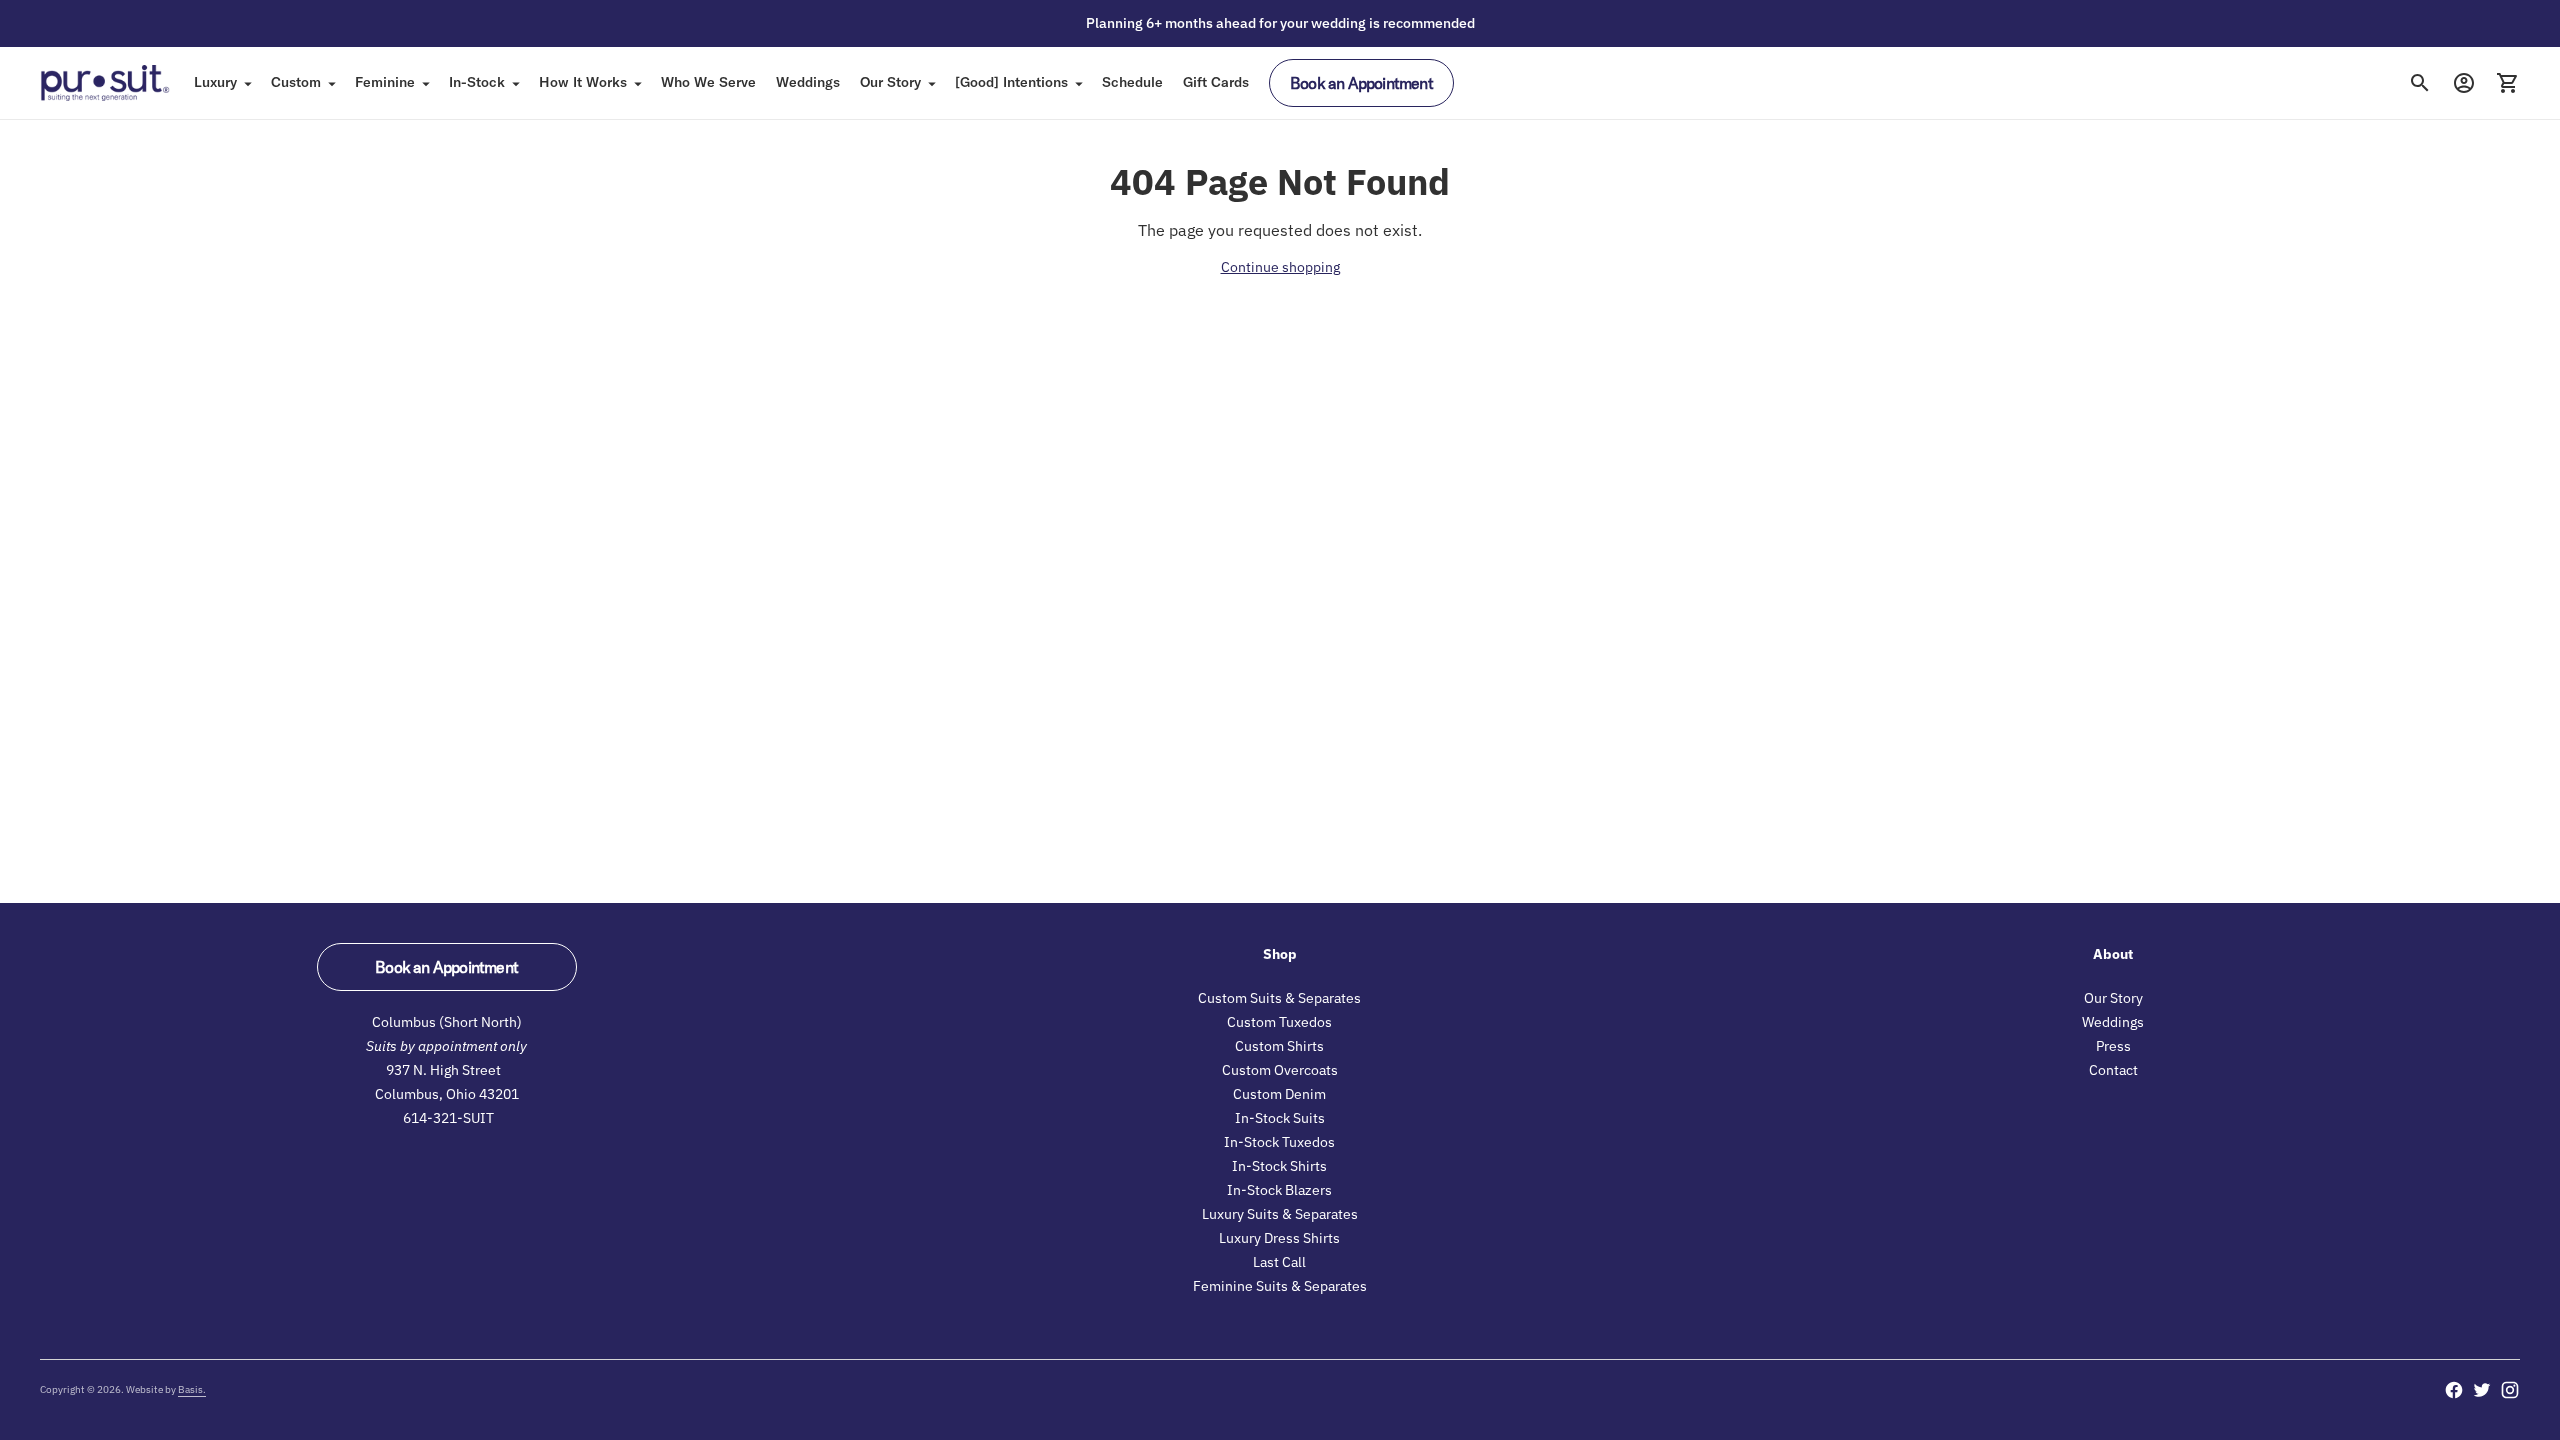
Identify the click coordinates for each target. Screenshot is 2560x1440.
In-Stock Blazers (1279, 1190)
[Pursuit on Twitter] (2482, 1390)
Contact (2113, 1070)
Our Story (890, 82)
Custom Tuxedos (1279, 1022)
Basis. (192, 1389)
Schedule (1132, 82)
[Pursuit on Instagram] (2510, 1390)
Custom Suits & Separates (1279, 998)
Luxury (215, 82)
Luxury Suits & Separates (1280, 1214)
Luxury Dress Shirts (1279, 1238)
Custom (296, 82)
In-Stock (477, 82)
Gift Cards (1216, 82)
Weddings (808, 82)
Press (2113, 1046)
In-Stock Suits (1280, 1118)
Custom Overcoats (1280, 1070)
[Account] (2464, 83)
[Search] (2420, 83)
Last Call (1279, 1262)
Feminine (385, 82)
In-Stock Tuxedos (1279, 1142)
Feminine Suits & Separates (1280, 1286)
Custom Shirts (1279, 1046)
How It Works (583, 82)
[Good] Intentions (1011, 82)
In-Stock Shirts (1279, 1166)
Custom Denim (1279, 1094)
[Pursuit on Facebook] (2454, 1390)
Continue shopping (1280, 267)
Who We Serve (708, 82)
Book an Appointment (1361, 83)
